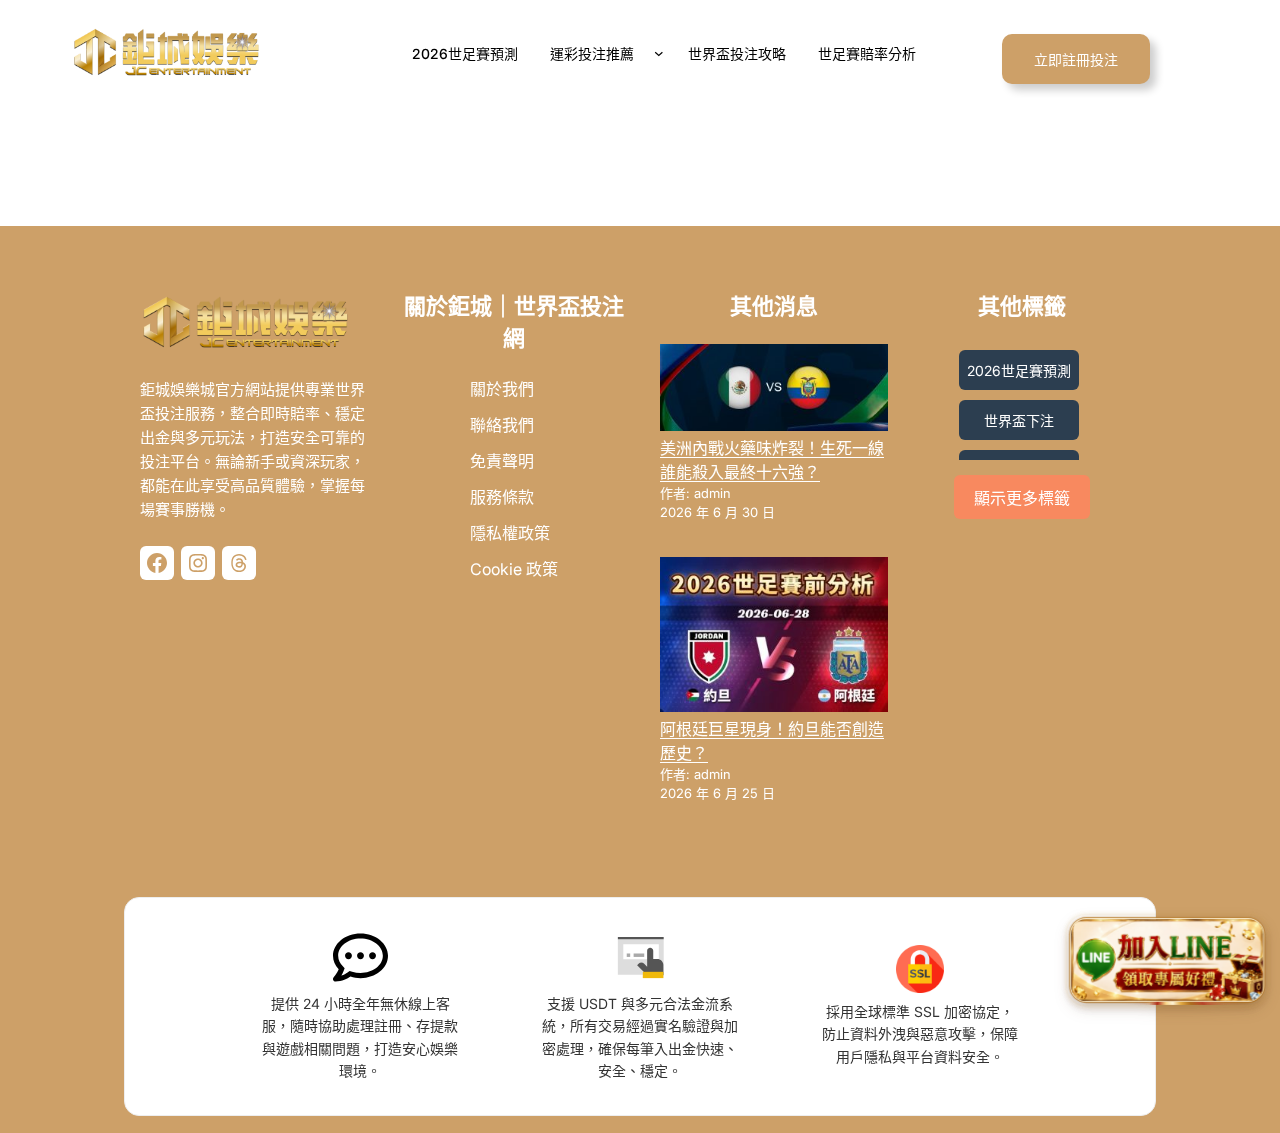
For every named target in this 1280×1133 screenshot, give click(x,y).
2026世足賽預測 (1019, 370)
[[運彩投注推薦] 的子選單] (663, 53)
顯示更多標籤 (1022, 498)
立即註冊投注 (1076, 59)
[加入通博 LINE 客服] (1167, 963)
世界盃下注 (1019, 420)
